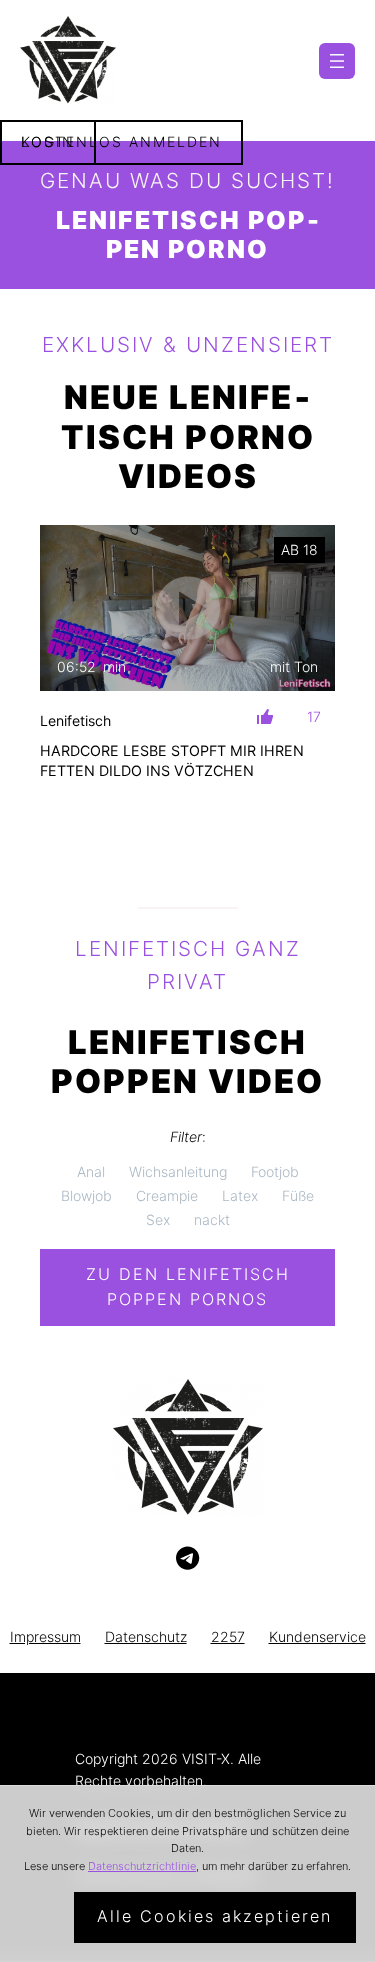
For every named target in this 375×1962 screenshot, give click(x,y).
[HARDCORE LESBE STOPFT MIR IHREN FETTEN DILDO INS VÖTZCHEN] (187, 608)
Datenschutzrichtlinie (142, 1866)
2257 (228, 1636)
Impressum (45, 1636)
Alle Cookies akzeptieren (214, 1916)
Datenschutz (146, 1636)
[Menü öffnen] (337, 61)
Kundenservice (317, 1636)
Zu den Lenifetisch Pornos (188, 1287)
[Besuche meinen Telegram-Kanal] (187, 1559)
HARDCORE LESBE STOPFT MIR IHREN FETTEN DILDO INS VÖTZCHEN (172, 760)
